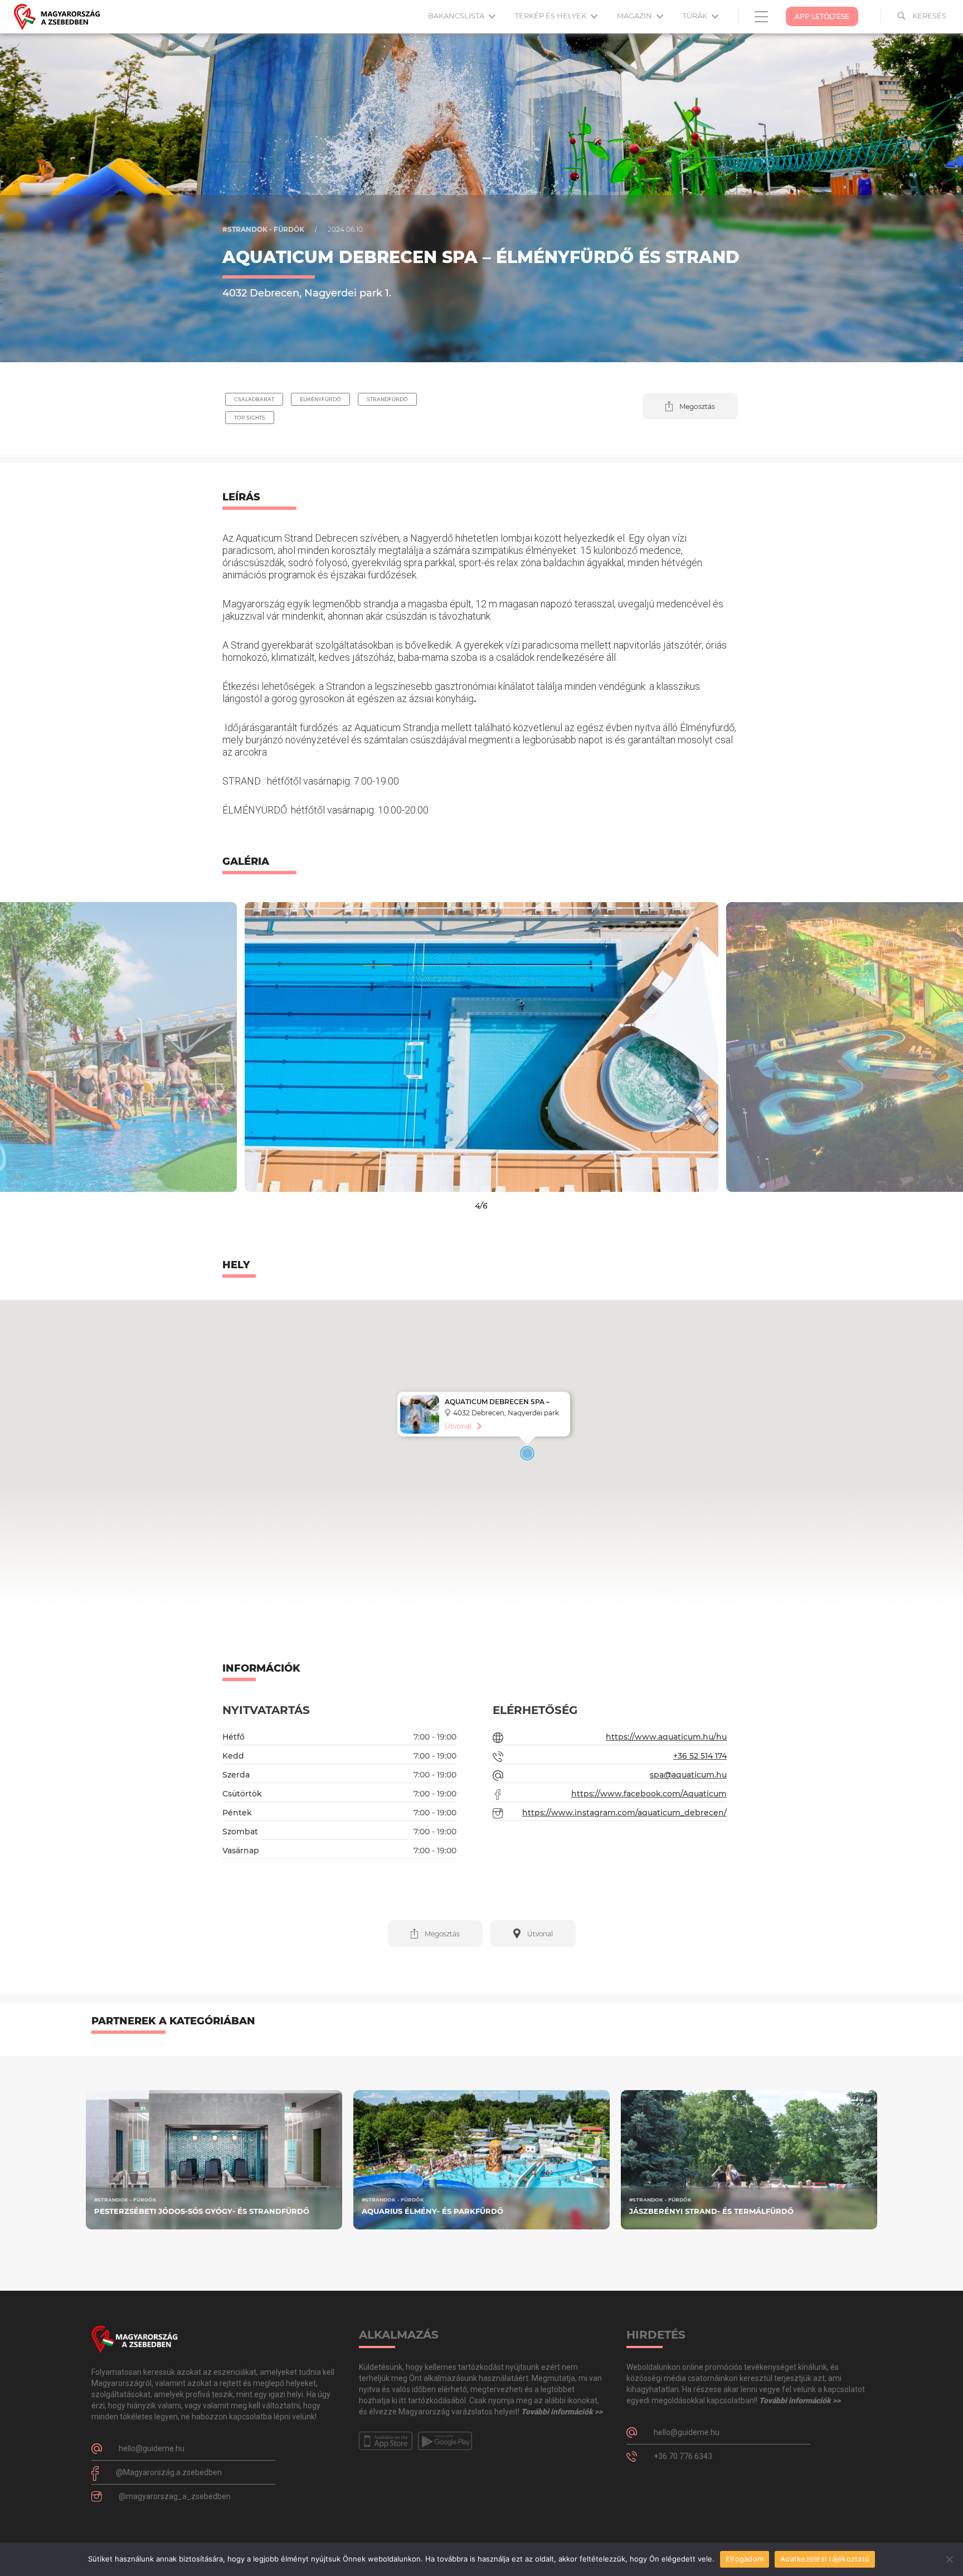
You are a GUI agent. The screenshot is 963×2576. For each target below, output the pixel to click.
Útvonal (458, 1426)
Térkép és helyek (551, 16)
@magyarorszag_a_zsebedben (175, 2496)
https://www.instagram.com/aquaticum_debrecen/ (624, 1813)
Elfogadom (745, 2559)
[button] (690, 406)
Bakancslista (457, 16)
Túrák (696, 16)
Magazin (635, 16)
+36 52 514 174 (700, 1756)
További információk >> (562, 2412)
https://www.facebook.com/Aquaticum (649, 1794)
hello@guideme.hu (152, 2448)
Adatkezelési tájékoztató (825, 2559)
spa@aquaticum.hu (688, 1775)
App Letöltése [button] (822, 16)
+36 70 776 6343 (683, 2456)
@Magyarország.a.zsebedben (169, 2472)
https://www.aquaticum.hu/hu (666, 1737)
